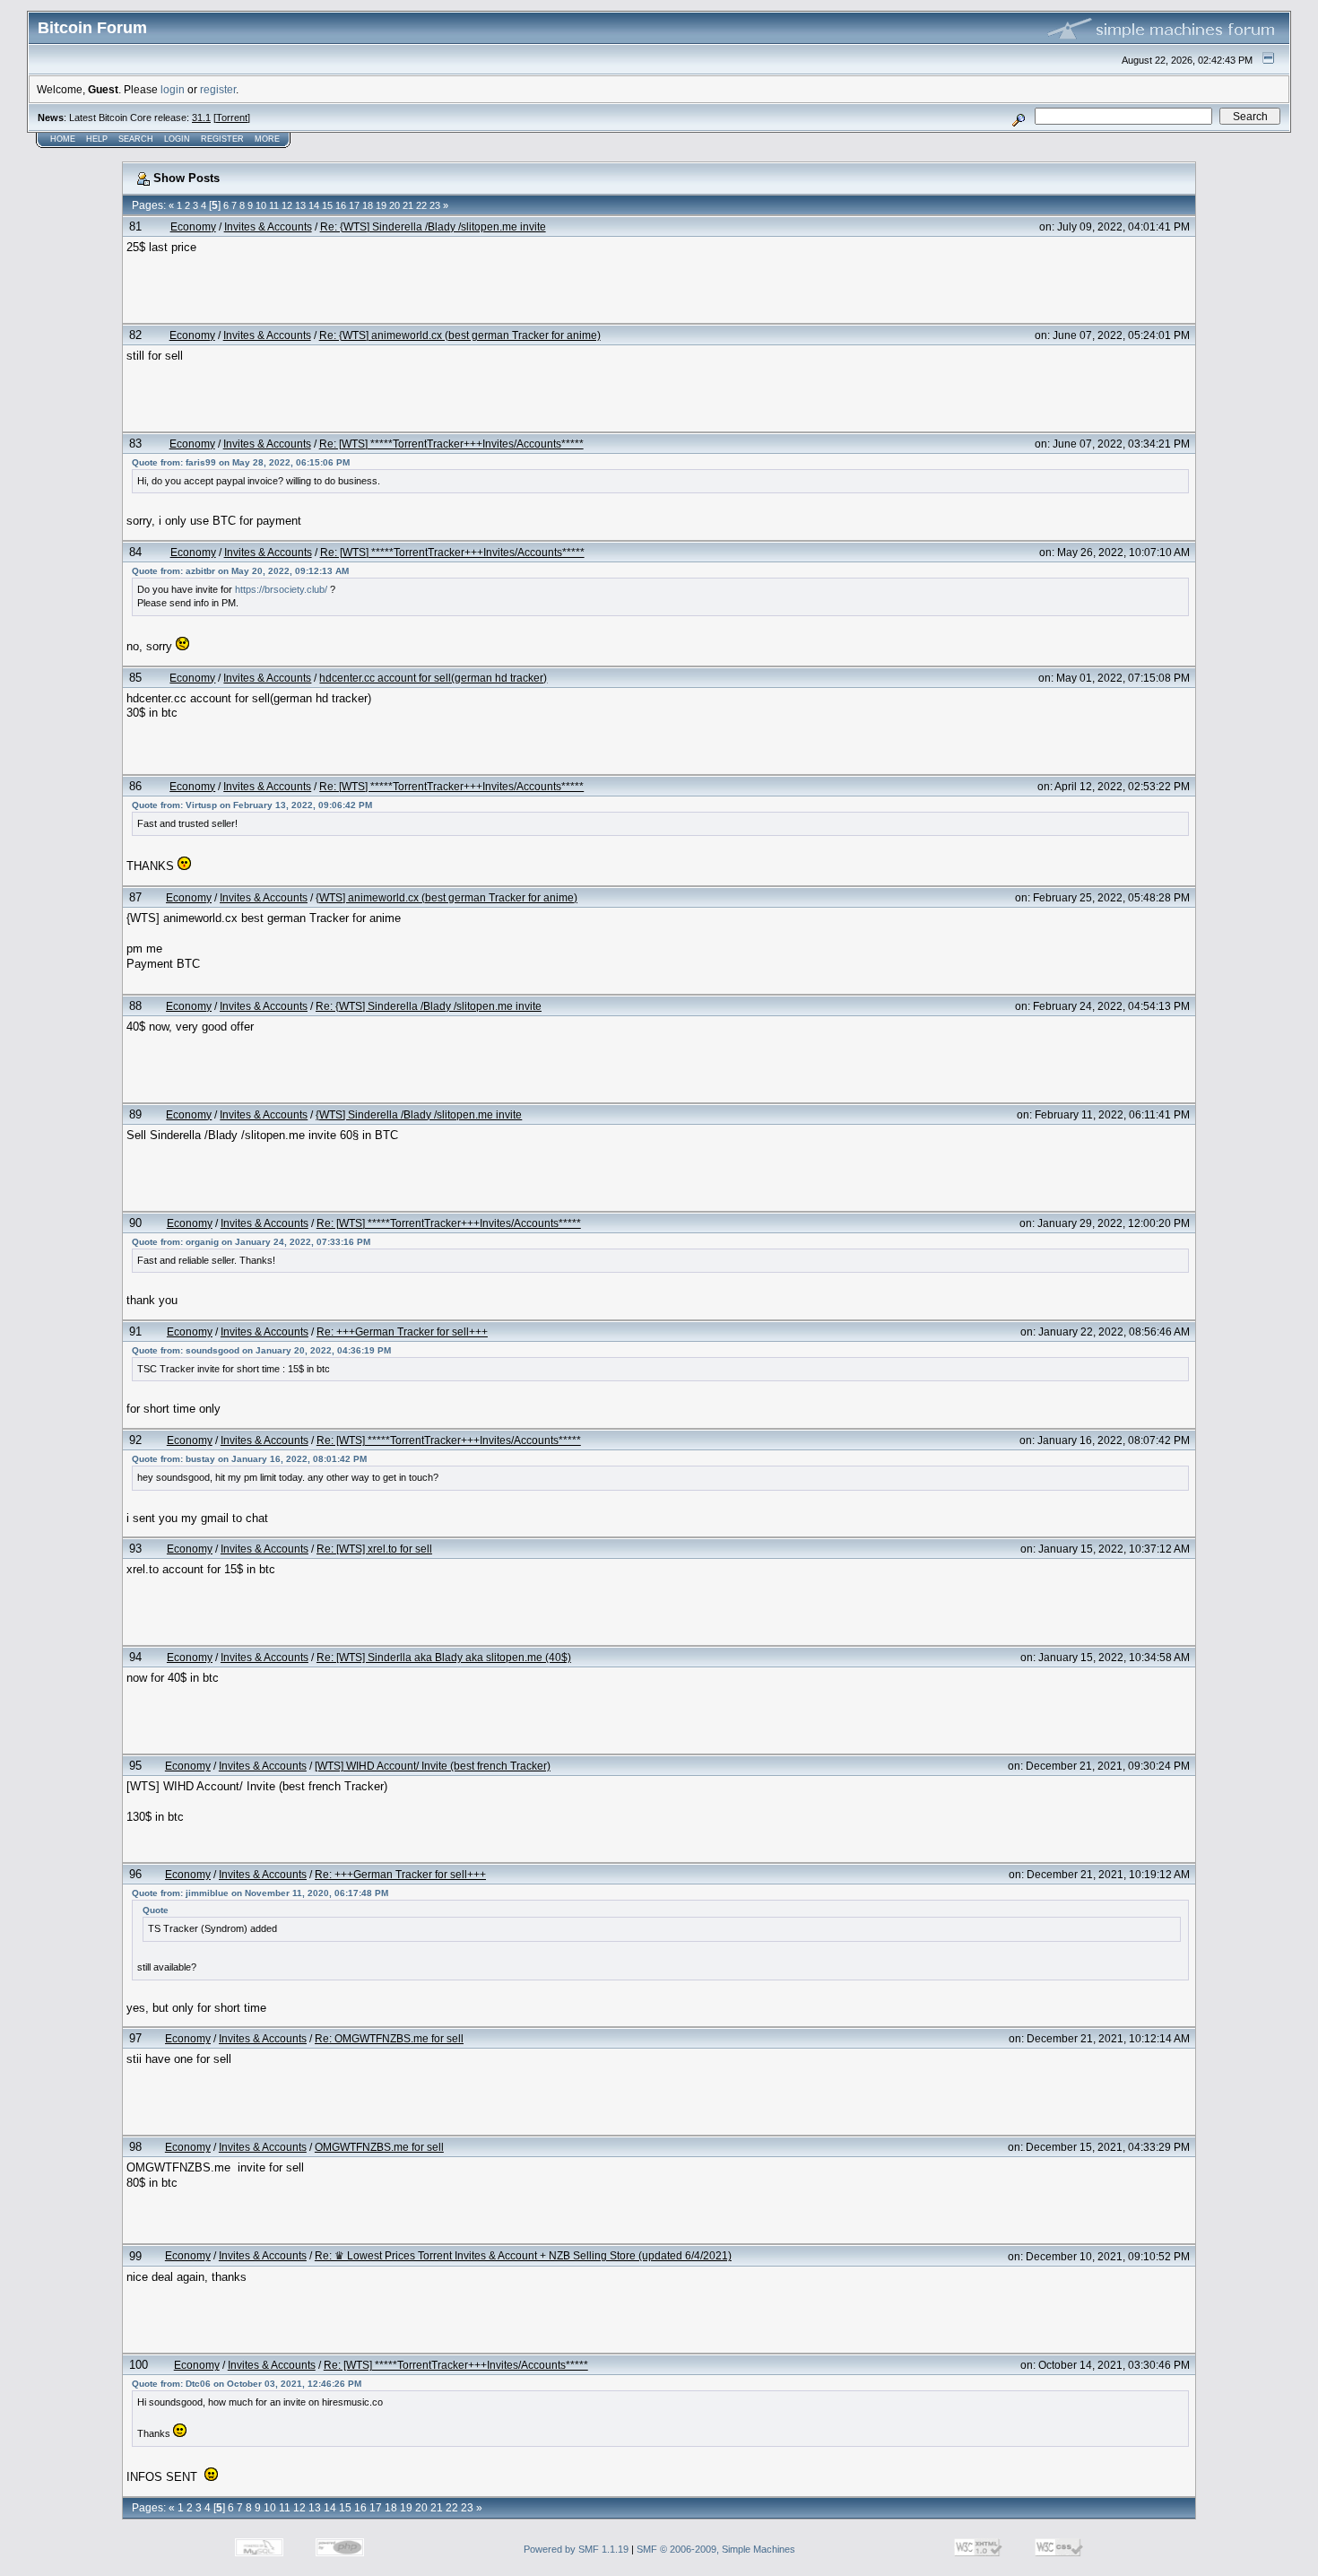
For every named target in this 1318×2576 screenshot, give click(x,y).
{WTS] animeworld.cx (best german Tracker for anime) (447, 897)
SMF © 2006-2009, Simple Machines (716, 2549)
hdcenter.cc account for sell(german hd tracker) (433, 678)
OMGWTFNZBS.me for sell (379, 2147)
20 (395, 205)
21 (408, 205)
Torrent (232, 117)
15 (327, 205)
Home (63, 139)
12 (287, 205)
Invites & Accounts (268, 226)
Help (97, 139)
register (218, 89)
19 (381, 205)
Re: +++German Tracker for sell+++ (402, 1332)
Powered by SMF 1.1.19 (576, 2549)
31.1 (201, 117)
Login (177, 139)
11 (274, 205)
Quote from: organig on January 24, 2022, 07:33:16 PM (251, 1242)
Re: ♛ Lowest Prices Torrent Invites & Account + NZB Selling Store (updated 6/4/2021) (523, 2255)
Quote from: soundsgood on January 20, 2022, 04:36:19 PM (261, 1350)
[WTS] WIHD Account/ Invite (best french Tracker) (433, 1766)
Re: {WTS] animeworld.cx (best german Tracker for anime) (460, 335)
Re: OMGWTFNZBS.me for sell (389, 2038)
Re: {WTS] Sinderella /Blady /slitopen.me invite (433, 226)
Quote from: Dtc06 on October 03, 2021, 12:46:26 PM (247, 2384)
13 (300, 205)
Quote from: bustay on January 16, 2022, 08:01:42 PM (249, 1459)
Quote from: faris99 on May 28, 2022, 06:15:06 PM (241, 462)
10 (261, 205)
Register (222, 139)
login (173, 89)
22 (421, 205)
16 (341, 205)
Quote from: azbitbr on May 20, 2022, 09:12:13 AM (240, 571)
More (267, 139)
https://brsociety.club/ (281, 589)
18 (368, 205)
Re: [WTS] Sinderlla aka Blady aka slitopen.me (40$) (444, 1657)
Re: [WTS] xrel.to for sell (374, 1549)
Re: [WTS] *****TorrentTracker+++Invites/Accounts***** (451, 444)
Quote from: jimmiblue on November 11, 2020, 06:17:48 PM (260, 1893)
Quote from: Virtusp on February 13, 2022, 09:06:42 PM (252, 805)
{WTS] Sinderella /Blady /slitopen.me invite (419, 1114)
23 (435, 205)
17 (354, 205)
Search (136, 139)
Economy (193, 226)
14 (314, 205)
